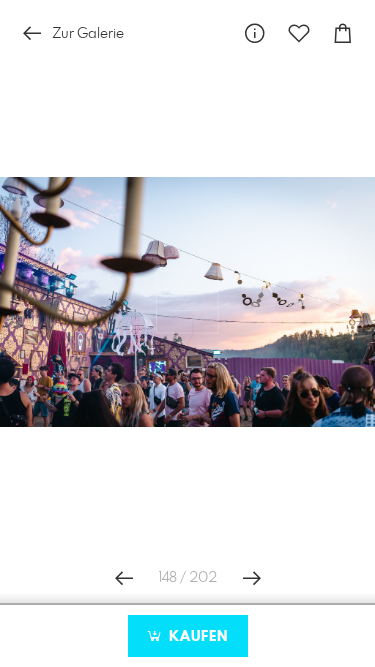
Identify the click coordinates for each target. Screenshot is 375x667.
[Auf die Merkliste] (299, 33)
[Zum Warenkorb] (343, 33)
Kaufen (196, 637)
